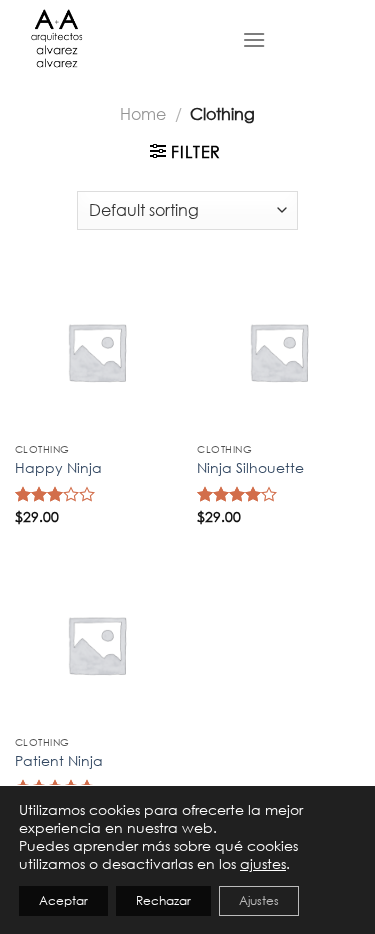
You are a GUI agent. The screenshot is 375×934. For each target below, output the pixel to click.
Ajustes (259, 900)
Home (143, 114)
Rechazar (163, 900)
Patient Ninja (59, 760)
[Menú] (254, 39)
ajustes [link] (263, 863)
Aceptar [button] (63, 900)
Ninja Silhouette (250, 467)
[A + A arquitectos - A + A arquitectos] (113, 40)
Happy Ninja (58, 467)
